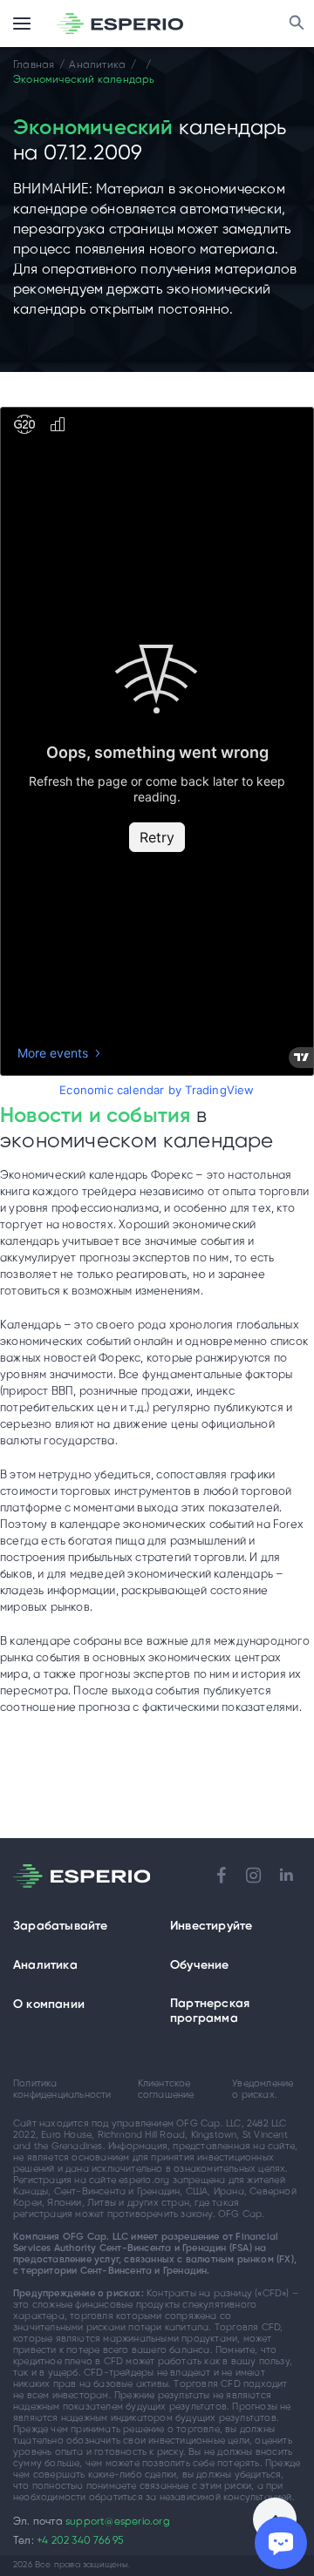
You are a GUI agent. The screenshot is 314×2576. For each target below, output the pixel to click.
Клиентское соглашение (166, 2089)
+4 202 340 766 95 (80, 2541)
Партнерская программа (210, 2011)
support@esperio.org (118, 2522)
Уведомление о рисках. (263, 2089)
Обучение (200, 1966)
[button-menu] (22, 24)
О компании (49, 2005)
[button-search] (297, 24)
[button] (119, 1927)
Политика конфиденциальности (62, 2089)
